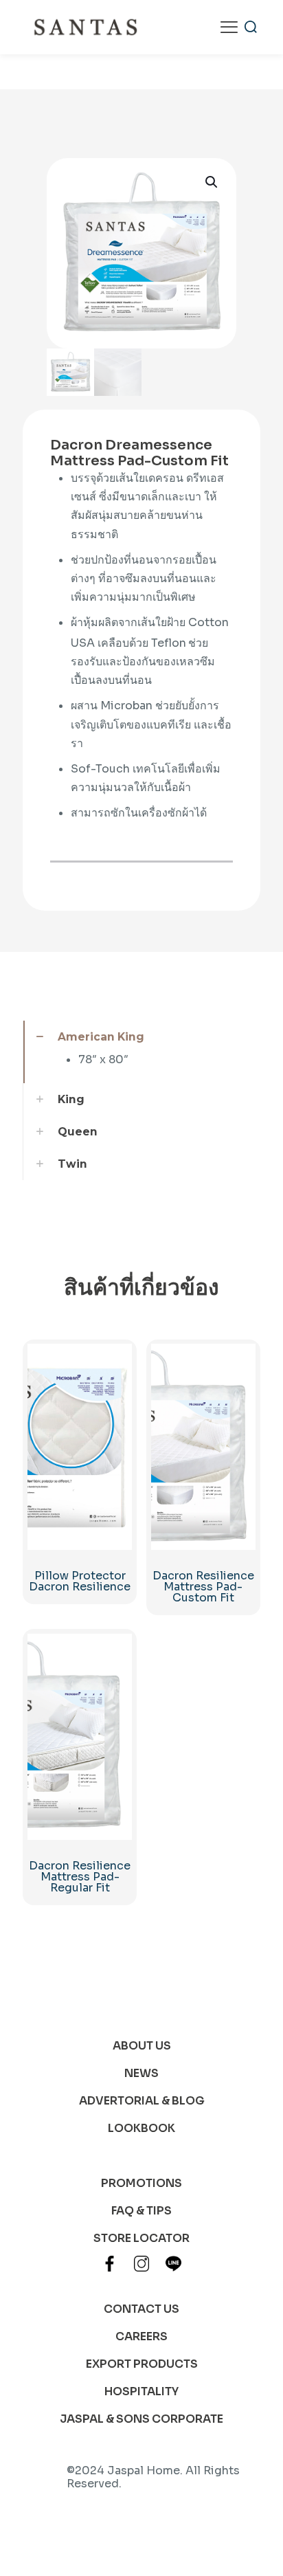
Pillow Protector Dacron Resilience (80, 1581)
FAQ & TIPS (141, 2211)
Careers (141, 2336)
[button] (212, 182)
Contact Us (141, 2309)
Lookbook (141, 2128)
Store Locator (141, 2238)
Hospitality (141, 2391)
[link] (141, 1052)
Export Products (142, 2364)
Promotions (141, 2183)
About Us (142, 2046)
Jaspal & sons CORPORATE (141, 2419)
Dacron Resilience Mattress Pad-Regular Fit (80, 1877)
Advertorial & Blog (142, 2101)
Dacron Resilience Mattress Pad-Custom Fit (203, 1587)
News (141, 2073)
